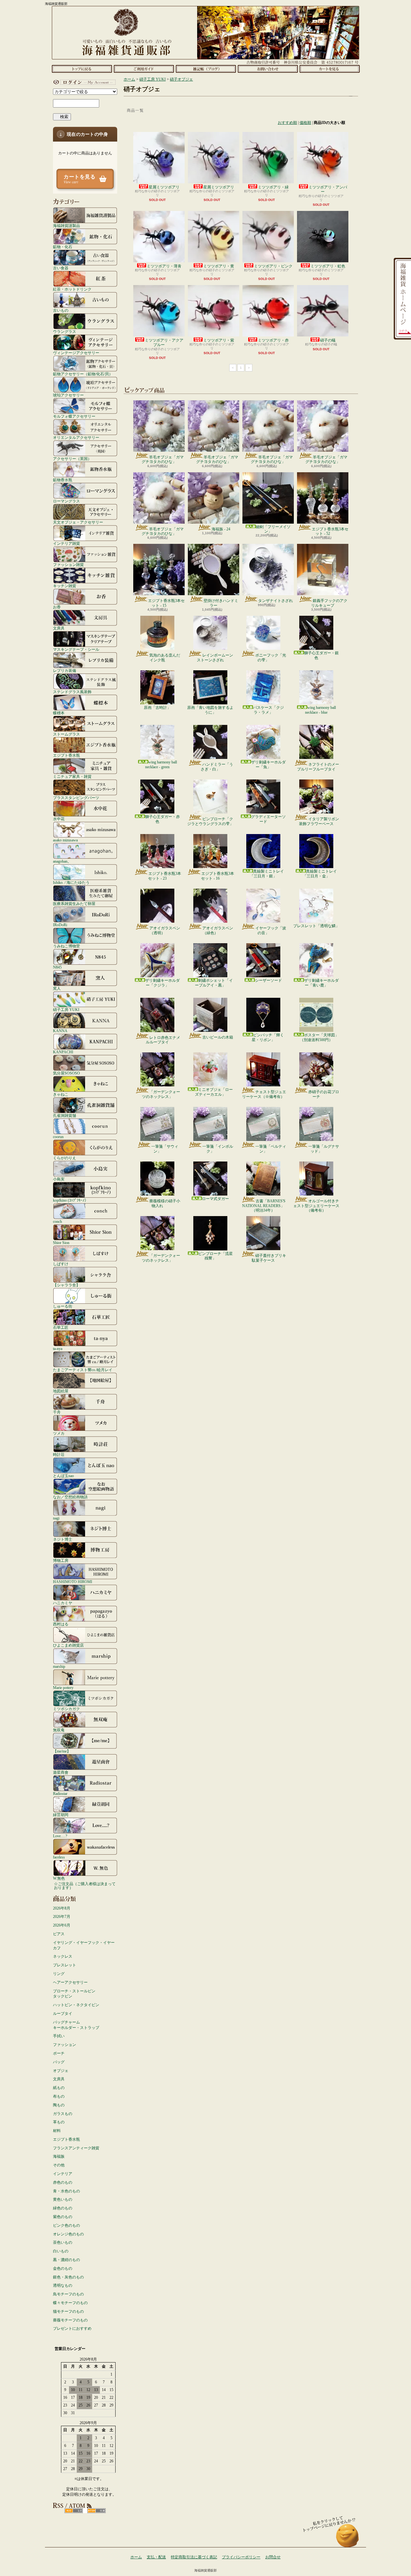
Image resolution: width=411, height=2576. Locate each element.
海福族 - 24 (221, 529)
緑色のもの (63, 2208)
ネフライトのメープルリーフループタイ (318, 767)
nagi (56, 1518)
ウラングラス (65, 331)
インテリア (63, 2174)
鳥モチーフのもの (68, 2294)
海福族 (59, 2156)
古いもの (61, 310)
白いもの (61, 2251)
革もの (59, 2122)
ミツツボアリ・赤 (273, 340)
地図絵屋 (61, 1391)
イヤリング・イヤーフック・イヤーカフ (84, 1945)
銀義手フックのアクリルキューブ (329, 603)
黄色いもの (63, 2199)
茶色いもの (63, 2242)
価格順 (305, 123)
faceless (59, 1857)
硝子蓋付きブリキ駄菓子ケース (269, 1258)
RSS (74, 2511)
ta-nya (58, 1349)
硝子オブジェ (181, 79)
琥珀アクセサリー (68, 395)
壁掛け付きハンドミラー (221, 603)
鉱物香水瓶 (63, 480)
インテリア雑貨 (66, 543)
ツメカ (59, 1433)
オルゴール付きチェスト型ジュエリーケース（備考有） (316, 1206)
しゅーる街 (63, 1306)
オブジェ (61, 2071)
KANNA (60, 1031)
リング (59, 1974)
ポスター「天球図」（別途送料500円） (319, 1037)
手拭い (59, 2036)
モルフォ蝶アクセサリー (74, 416)
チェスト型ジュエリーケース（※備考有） (264, 1094)
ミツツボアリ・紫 (219, 340)
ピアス (59, 1934)
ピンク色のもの (66, 2225)
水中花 (59, 819)
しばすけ (61, 1264)
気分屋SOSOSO (66, 1073)
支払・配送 (156, 2557)
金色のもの (63, 2268)
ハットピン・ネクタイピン (76, 2005)
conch (57, 1221)
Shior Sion (61, 1243)
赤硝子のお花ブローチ (324, 1094)
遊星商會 (61, 1772)
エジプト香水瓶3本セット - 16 (218, 876)
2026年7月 (62, 1917)
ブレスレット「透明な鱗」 (316, 926)
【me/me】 (62, 1751)
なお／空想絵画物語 (70, 1497)
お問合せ (268, 69)
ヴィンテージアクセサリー (76, 353)
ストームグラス (66, 734)
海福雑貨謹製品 (66, 226)
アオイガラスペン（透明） (165, 930)
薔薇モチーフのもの (70, 2320)
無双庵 (59, 1730)
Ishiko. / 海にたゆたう (71, 882)
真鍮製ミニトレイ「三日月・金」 (320, 874)
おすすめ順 (287, 123)
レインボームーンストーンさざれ (215, 657)
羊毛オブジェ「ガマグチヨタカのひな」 (163, 459)
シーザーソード (268, 980)
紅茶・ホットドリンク (72, 289)
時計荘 (59, 1454)
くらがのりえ (65, 1158)
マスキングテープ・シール (76, 649)
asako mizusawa (65, 840)
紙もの (59, 2088)
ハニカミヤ (63, 1603)
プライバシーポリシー (241, 2557)
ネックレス (63, 1956)
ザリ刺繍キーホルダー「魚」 (268, 764)
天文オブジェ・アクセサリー (78, 522)
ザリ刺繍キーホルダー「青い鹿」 (321, 983)
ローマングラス (66, 501)
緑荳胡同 (61, 1815)
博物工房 (61, 1560)
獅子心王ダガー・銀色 (321, 655)
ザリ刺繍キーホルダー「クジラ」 (162, 983)
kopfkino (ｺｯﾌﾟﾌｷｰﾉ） (71, 1200)
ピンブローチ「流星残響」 (215, 1256)
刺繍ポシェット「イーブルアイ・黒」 (214, 983)
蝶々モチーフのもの (70, 2303)
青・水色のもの (66, 2191)
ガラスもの (63, 2114)
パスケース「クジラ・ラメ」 (268, 710)
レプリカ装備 (65, 670)
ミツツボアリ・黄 (219, 266)
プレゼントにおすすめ (72, 2328)
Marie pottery (63, 1688)
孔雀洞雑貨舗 (65, 1115)
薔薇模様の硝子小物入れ (165, 1203)
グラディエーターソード (268, 819)
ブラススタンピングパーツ (76, 798)
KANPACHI (63, 1052)
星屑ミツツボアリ (164, 187)
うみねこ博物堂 (66, 946)
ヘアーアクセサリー (70, 1982)
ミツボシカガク (66, 1709)
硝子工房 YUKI (66, 1010)
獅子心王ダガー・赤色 (162, 819)
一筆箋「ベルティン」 (271, 1149)
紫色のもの (63, 2217)
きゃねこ (61, 1094)
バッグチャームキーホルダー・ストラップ (76, 2025)
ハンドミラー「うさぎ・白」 (217, 767)
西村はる (61, 1624)
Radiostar (60, 1793)
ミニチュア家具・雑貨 (72, 776)
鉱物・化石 (63, 247)
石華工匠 (61, 1327)
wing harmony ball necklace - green (161, 764)
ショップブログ (206, 69)
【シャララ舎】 (66, 1285)
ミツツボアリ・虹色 (328, 266)
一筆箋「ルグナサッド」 (324, 1149)
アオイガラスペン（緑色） (218, 930)
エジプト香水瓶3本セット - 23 (165, 876)
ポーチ (59, 2053)
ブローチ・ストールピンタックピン (74, 1994)
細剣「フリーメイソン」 (273, 529)
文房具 (59, 628)
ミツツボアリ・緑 (273, 187)
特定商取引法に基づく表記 (194, 2557)
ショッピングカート (330, 69)
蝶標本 (59, 713)
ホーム (82, 69)
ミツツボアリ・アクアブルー (164, 343)
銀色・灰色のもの (68, 2277)
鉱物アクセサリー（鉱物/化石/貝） (83, 374)
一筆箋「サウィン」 (165, 1149)
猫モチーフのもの (68, 2311)
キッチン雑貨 (65, 586)
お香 (57, 607)
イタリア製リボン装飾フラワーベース (319, 821)
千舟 (57, 1412)
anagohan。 (62, 861)
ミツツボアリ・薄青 (164, 266)
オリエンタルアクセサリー (76, 437)
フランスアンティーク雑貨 (76, 2148)
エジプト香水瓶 (66, 755)
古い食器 (61, 268)
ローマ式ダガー (215, 1199)
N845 (57, 967)
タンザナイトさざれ (275, 601)
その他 (59, 2165)
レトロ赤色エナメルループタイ (163, 1040)
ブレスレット (65, 1965)
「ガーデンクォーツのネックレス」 (161, 1094)
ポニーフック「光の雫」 (271, 657)
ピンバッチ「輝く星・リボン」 (268, 1037)
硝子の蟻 (328, 340)
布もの (59, 2096)
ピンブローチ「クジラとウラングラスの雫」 (210, 821)
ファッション (65, 2045)
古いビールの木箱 (218, 1037)
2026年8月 (62, 1908)
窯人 (57, 988)
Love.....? (60, 1836)
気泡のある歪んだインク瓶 (165, 657)
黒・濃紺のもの (66, 2260)
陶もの (59, 2105)
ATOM (96, 2511)
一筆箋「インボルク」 (218, 1149)
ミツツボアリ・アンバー (328, 189)
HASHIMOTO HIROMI (73, 1582)
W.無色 (59, 1878)
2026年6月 (62, 1925)
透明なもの (63, 2285)
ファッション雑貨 (68, 565)
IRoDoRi (60, 925)
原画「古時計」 (157, 708)
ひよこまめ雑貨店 (68, 1645)
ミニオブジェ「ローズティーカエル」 (214, 1092)
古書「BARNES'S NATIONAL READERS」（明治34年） (264, 1206)
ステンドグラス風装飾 (72, 692)
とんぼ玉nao (63, 1476)
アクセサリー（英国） (72, 459)
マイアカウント (83, 82)
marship (59, 1666)
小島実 (59, 1179)
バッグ (59, 2062)
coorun (58, 1137)
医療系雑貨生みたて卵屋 (74, 904)
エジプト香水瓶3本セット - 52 (330, 531)
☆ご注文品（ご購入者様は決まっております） (85, 1886)
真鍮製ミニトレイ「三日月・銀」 (267, 874)
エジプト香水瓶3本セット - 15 (166, 603)
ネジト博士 (63, 1539)
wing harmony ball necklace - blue (320, 710)
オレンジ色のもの (68, 2234)
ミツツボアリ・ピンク (273, 266)
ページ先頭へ (348, 2539)
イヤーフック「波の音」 (271, 930)
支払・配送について (144, 69)
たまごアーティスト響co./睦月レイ (83, 1370)
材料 (57, 2131)
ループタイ (63, 2014)
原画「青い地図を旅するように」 (210, 710)
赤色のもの (63, 2182)
